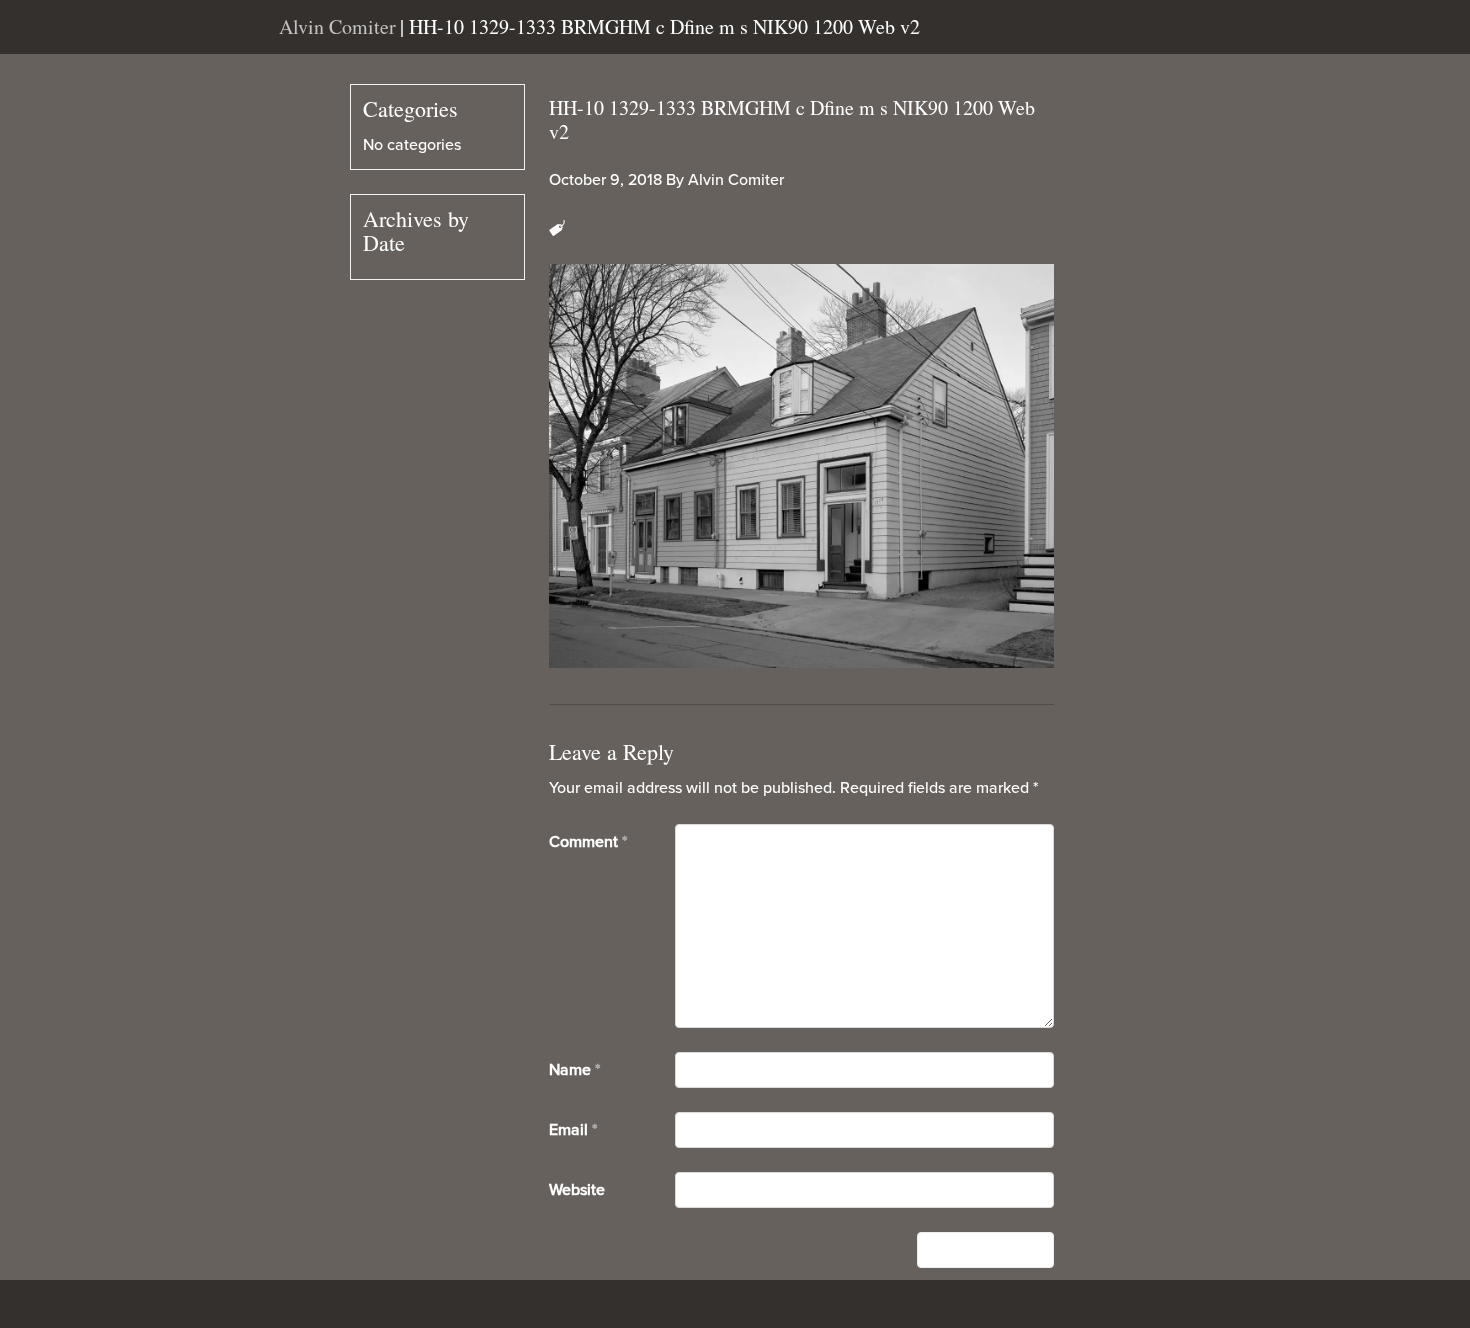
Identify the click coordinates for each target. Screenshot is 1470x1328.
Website (577, 1190)
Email (573, 1130)
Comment (588, 842)
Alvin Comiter (736, 180)
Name (574, 1070)
